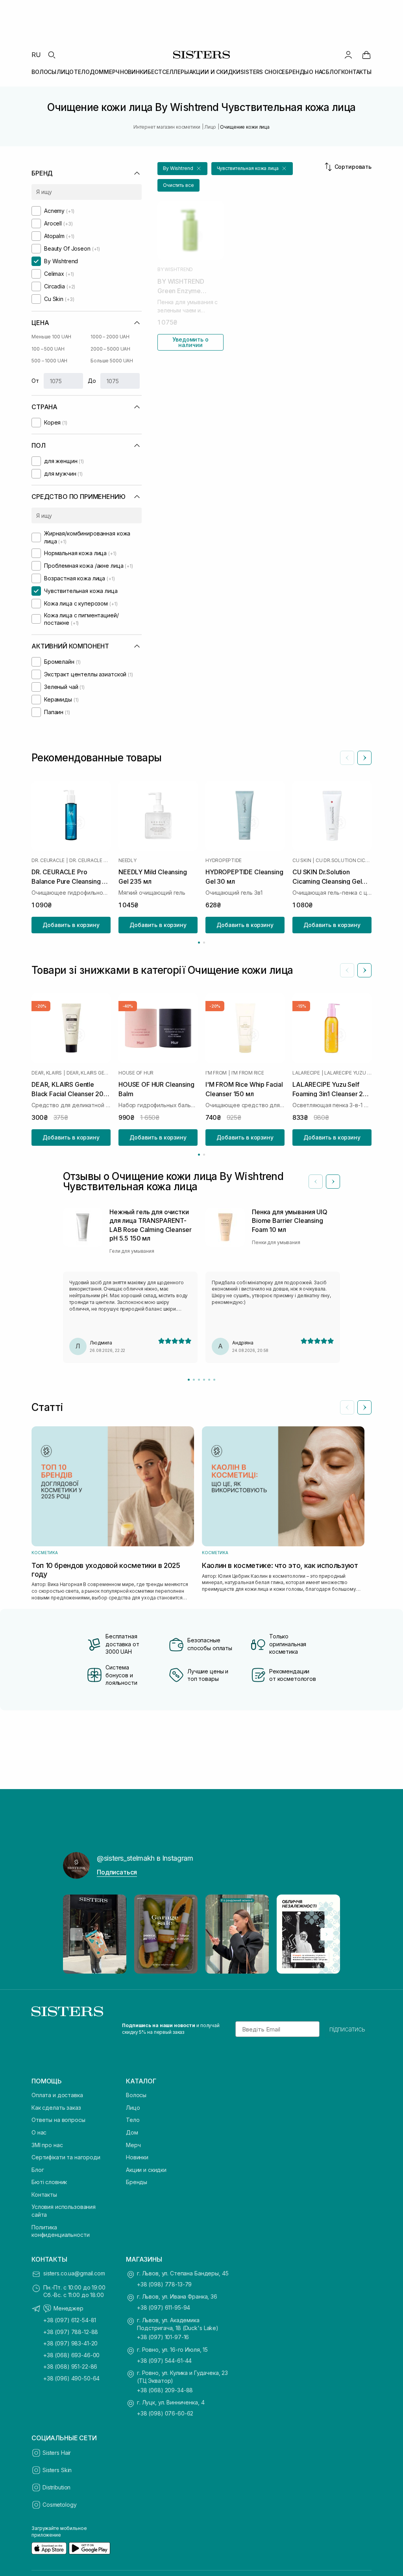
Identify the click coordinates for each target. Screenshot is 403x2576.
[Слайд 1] (189, 1380)
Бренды (137, 2182)
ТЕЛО (82, 72)
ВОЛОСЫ (44, 72)
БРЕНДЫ (297, 72)
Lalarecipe (306, 1073)
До (92, 381)
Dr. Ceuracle (48, 861)
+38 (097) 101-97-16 (163, 2337)
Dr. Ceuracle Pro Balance (90, 861)
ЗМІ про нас (47, 2145)
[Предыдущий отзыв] (316, 1182)
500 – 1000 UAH (49, 361)
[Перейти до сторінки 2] (204, 943)
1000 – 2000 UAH (110, 337)
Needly (128, 861)
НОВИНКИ (134, 72)
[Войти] (348, 55)
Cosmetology (59, 2505)
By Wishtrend (175, 270)
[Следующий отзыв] (333, 1182)
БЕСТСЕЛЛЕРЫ (168, 72)
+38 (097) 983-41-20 (70, 2343)
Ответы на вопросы (58, 2120)
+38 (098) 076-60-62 (165, 2413)
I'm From (216, 1073)
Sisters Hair (57, 2453)
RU (36, 55)
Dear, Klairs (47, 1073)
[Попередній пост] (76, 1934)
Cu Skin (302, 861)
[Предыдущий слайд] (347, 758)
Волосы (136, 2095)
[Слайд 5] (209, 1380)
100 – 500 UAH (48, 349)
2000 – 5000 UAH (110, 349)
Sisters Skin (57, 2470)
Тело (133, 2120)
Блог (38, 2170)
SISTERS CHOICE (263, 72)
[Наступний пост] (327, 1934)
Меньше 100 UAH (51, 337)
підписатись (347, 2029)
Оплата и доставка (57, 2095)
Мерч (133, 2145)
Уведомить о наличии (190, 342)
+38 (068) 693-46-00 (71, 2355)
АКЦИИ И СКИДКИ (215, 72)
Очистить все (178, 185)
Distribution (56, 2487)
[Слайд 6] (214, 1380)
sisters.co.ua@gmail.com (74, 2273)
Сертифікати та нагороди (66, 2157)
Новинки (137, 2157)
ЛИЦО (65, 72)
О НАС (317, 72)
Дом (132, 2132)
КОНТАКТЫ (356, 72)
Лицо (133, 2108)
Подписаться (117, 1872)
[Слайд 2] (194, 1380)
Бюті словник (49, 2182)
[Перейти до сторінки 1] (199, 943)
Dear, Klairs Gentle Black (89, 1073)
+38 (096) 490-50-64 (71, 2378)
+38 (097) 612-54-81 (70, 2320)
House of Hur (136, 1073)
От (35, 381)
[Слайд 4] (204, 1380)
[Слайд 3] (199, 1380)
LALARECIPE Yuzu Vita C (348, 1073)
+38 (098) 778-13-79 (164, 2284)
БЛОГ (333, 72)
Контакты (44, 2195)
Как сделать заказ (56, 2108)
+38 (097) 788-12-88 (71, 2332)
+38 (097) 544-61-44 (164, 2361)
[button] (182, 169)
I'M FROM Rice (248, 1073)
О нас (39, 2132)
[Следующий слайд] (364, 758)
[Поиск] (52, 55)
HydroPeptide (224, 861)
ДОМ (97, 72)
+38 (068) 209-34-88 (165, 2390)
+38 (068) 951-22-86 (70, 2366)
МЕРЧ (112, 72)
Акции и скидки (146, 2170)
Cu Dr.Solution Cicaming (344, 861)
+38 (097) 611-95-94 (164, 2307)
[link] (366, 55)
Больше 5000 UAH (112, 361)
